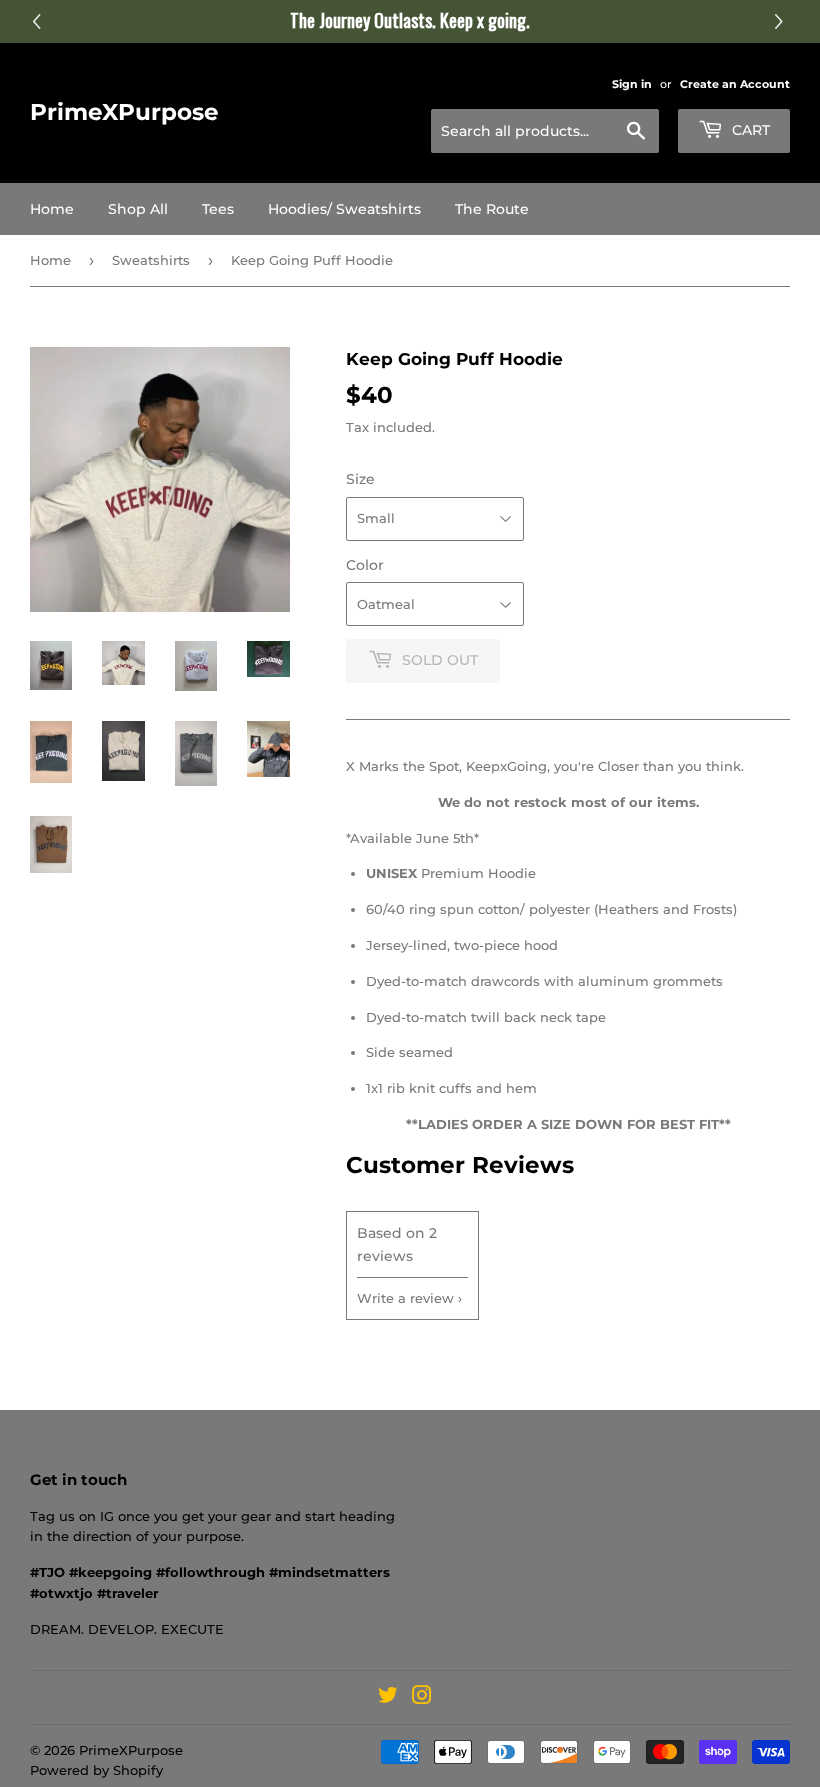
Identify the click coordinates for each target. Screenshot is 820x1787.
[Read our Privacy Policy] (741, 1050)
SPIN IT (647, 1127)
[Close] (746, 621)
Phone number (588, 886)
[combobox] (588, 932)
